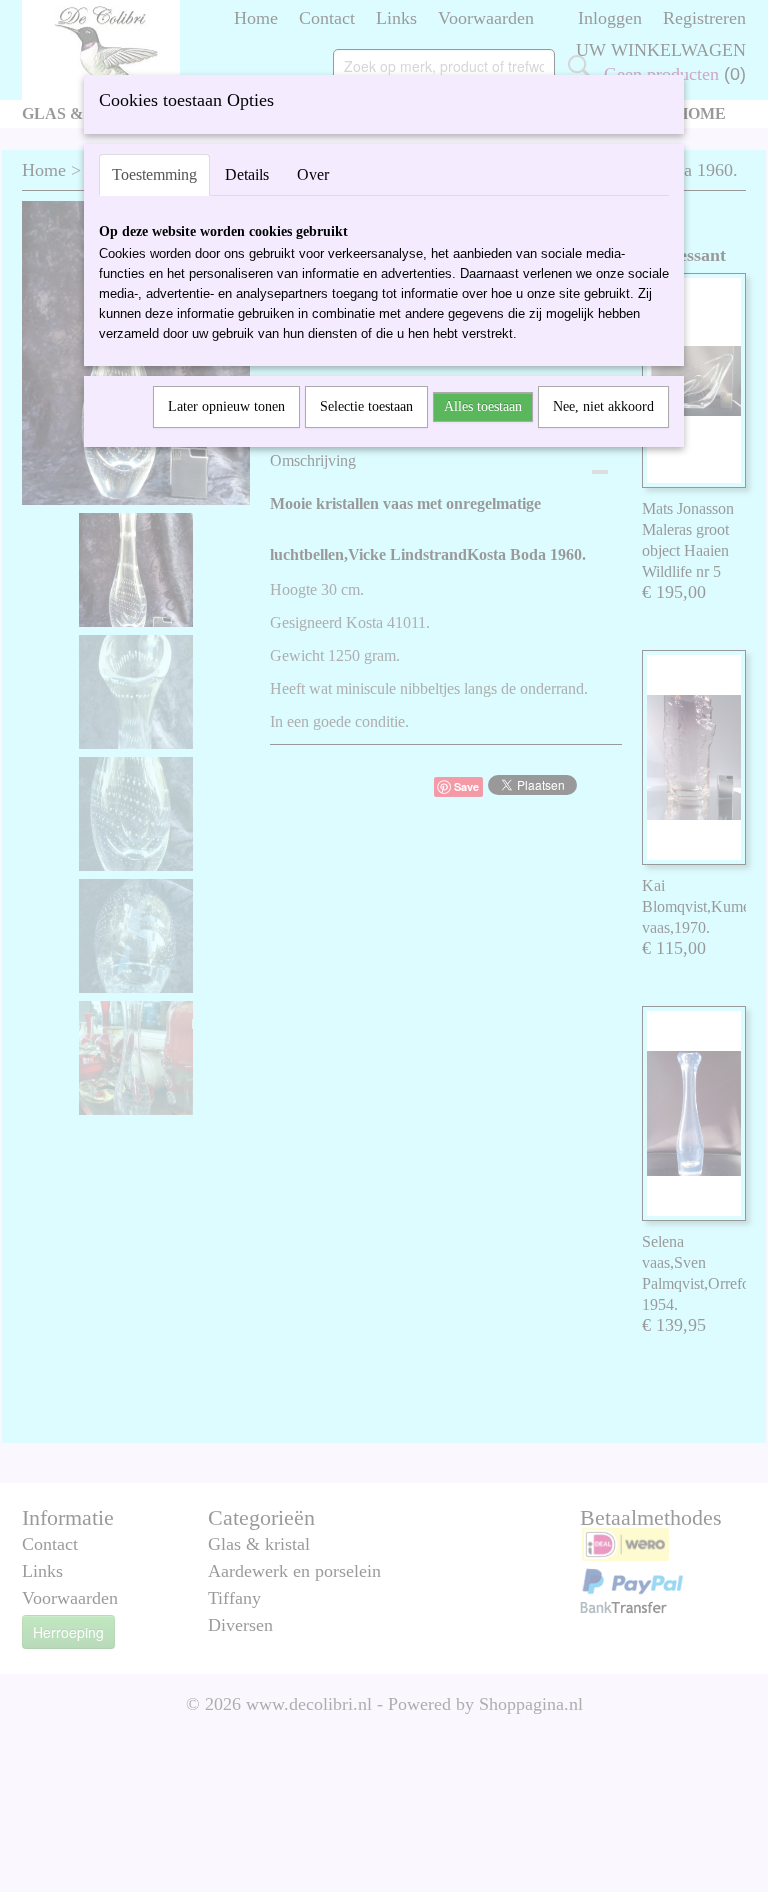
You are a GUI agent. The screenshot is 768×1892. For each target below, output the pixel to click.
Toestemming (154, 174)
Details (247, 174)
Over (313, 174)
